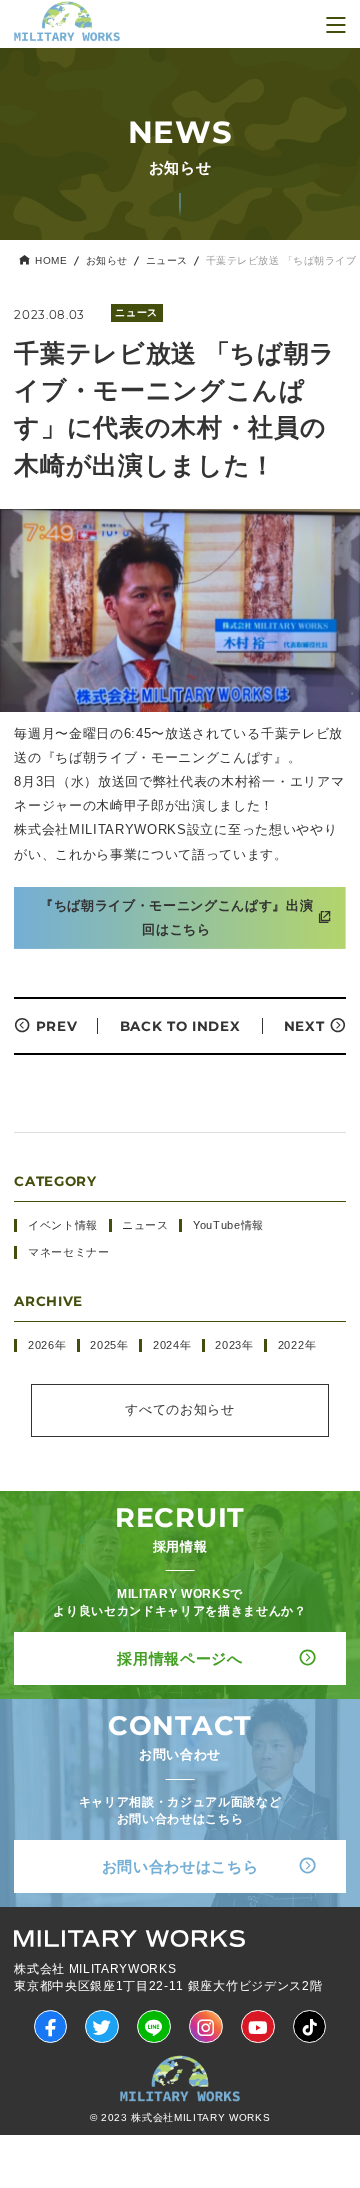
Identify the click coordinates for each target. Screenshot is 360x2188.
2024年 (172, 1345)
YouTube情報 (228, 1225)
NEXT (304, 1026)
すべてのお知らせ (179, 1409)
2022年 (297, 1345)
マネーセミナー (69, 1252)
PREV (57, 1026)
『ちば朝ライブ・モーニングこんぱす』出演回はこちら (176, 917)
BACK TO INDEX (180, 1026)
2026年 (47, 1345)
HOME (51, 261)
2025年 (109, 1345)
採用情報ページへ (179, 1658)
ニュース (167, 261)
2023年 (234, 1345)
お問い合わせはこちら (180, 1866)
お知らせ (107, 261)
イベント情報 (63, 1225)
